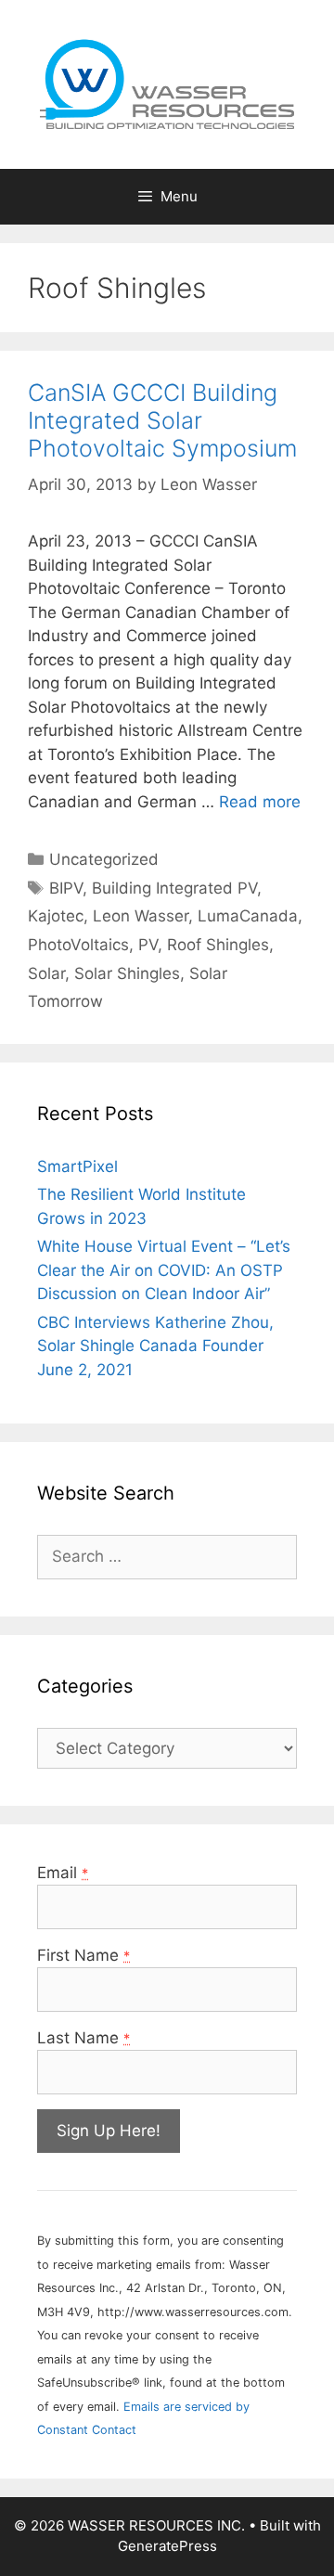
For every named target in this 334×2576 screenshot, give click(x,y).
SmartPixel (77, 1166)
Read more (260, 802)
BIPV (66, 888)
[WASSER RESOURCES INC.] (167, 84)
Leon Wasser (141, 916)
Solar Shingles (127, 973)
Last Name (83, 2038)
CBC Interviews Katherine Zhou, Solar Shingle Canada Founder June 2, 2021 (155, 1346)
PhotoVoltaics (78, 945)
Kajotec (56, 916)
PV (148, 945)
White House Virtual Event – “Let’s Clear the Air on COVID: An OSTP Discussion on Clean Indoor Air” (164, 1270)
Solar (46, 973)
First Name (83, 1955)
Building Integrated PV (174, 888)
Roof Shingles (218, 945)
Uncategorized (104, 859)
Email (63, 1873)
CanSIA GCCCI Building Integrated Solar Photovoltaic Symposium (162, 420)
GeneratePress (167, 2546)
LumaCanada (248, 916)
